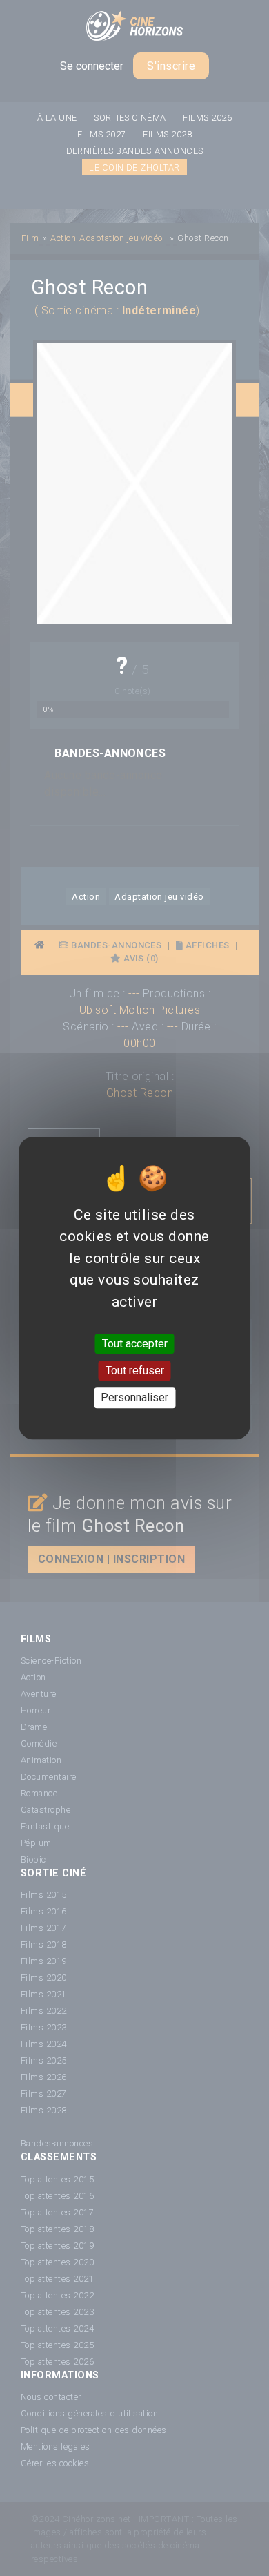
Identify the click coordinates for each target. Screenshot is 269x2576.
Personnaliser (134, 1398)
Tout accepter (135, 1344)
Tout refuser (135, 1371)
